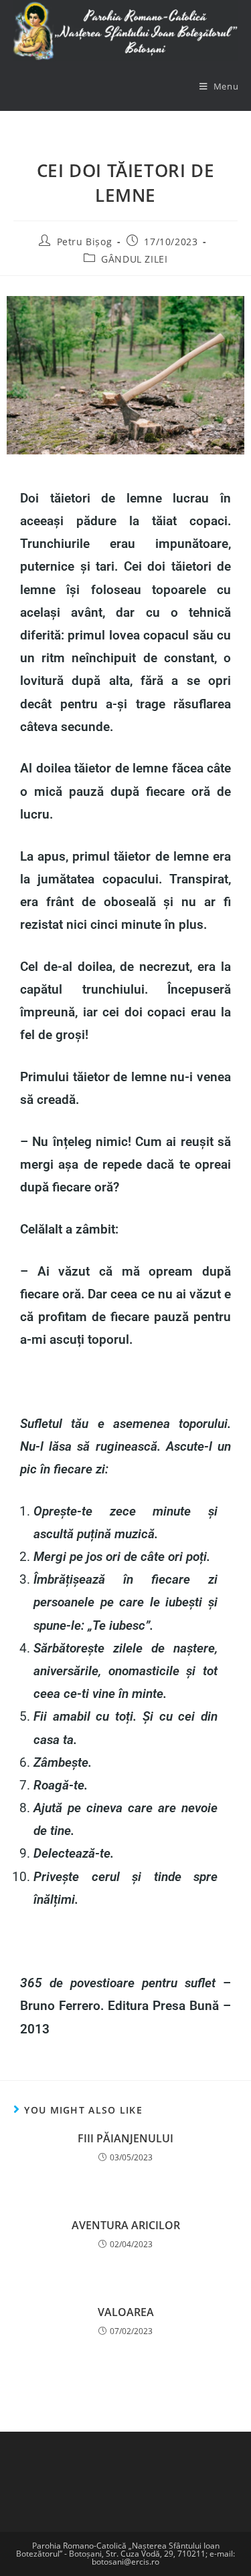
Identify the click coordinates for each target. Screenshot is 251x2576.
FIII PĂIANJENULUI (125, 2138)
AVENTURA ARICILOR (126, 2225)
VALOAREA (126, 2312)
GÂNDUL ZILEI (134, 259)
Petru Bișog (85, 242)
